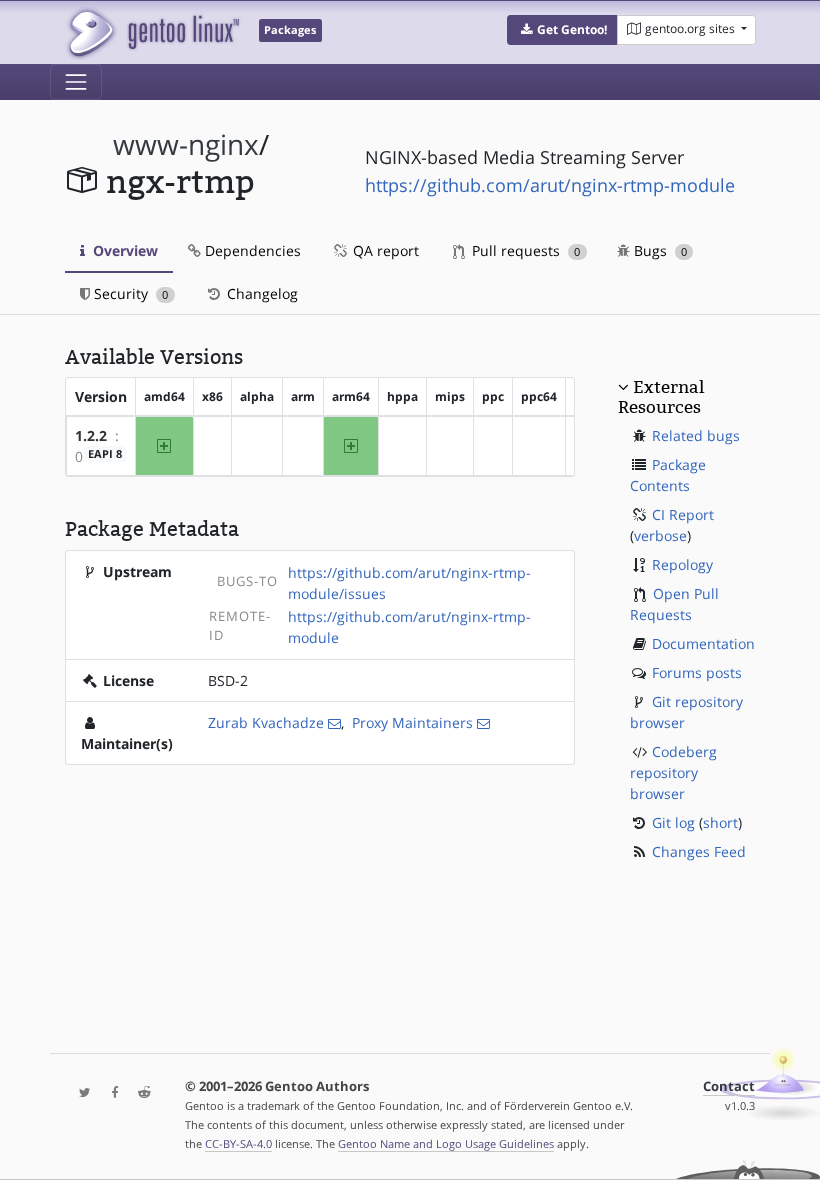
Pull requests (524, 250)
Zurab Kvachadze (266, 722)
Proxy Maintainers (412, 722)
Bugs (658, 250)
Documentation (703, 643)
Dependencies (251, 250)
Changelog (260, 293)
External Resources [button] (661, 397)
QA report (384, 250)
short (720, 822)
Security (129, 293)
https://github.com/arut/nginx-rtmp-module (550, 185)
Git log (673, 822)
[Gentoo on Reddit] (139, 1093)
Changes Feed (699, 851)
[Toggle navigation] (76, 82)
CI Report (683, 514)
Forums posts (697, 672)
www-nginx (186, 144)
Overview (123, 250)
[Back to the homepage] (152, 32)
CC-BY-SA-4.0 (238, 1143)
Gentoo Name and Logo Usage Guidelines (446, 1143)
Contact (729, 1086)
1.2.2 (91, 435)
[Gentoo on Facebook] (110, 1093)
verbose (660, 535)
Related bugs (696, 435)
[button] (562, 30)
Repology (682, 564)
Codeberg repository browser (673, 772)
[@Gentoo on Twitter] (80, 1093)
